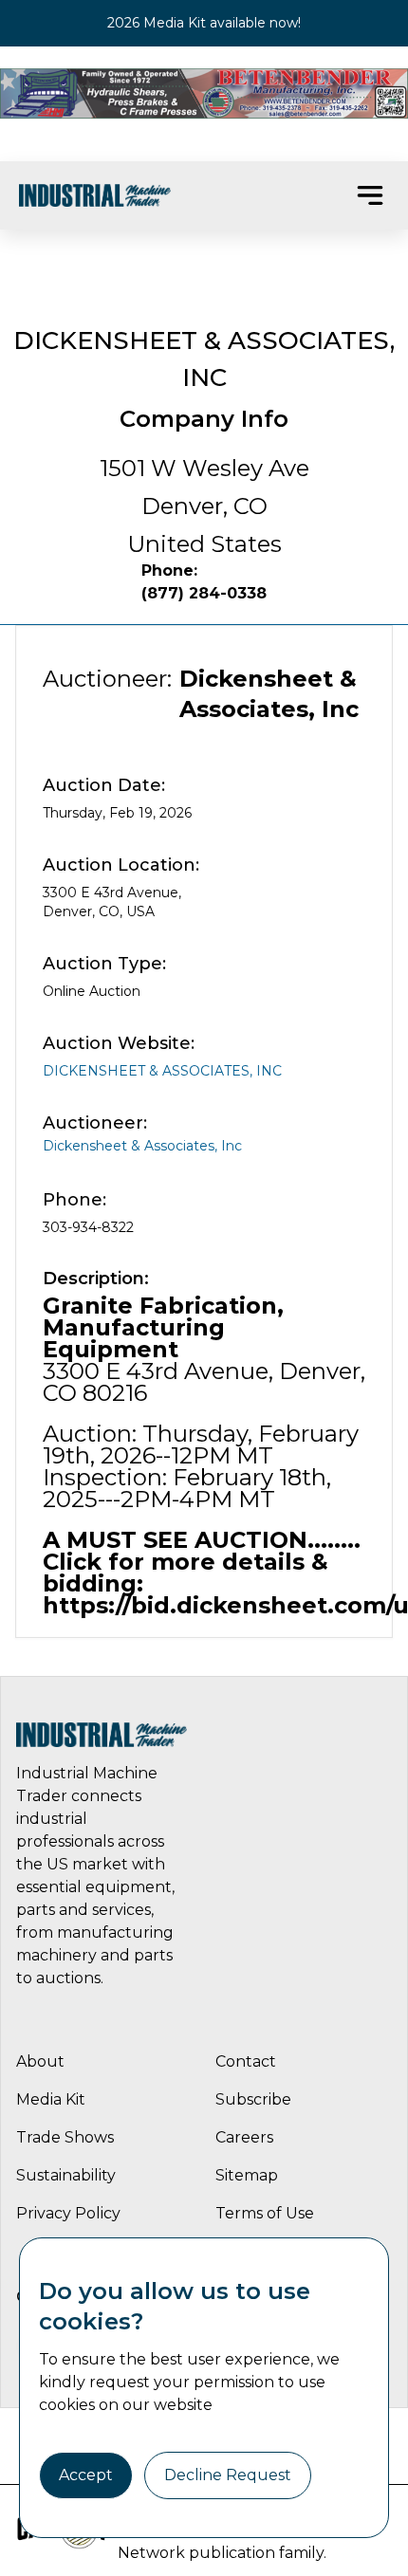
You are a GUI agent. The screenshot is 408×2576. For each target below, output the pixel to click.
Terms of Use (265, 2213)
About (40, 2061)
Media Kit (51, 2099)
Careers (244, 2137)
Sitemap (247, 2175)
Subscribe (253, 2099)
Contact (246, 2061)
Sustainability (66, 2175)
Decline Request (228, 2475)
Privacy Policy (68, 2213)
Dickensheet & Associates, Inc (162, 1071)
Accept (86, 2475)
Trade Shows (65, 2137)
